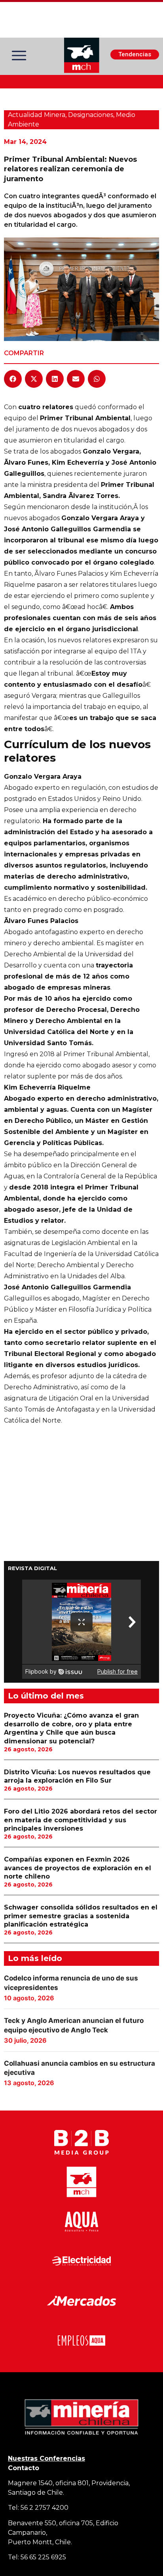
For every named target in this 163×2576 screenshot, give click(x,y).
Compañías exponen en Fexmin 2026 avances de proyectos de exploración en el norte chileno (78, 1868)
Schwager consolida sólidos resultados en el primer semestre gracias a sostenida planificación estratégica (81, 1916)
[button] (13, 379)
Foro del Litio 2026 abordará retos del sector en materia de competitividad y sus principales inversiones (81, 1820)
